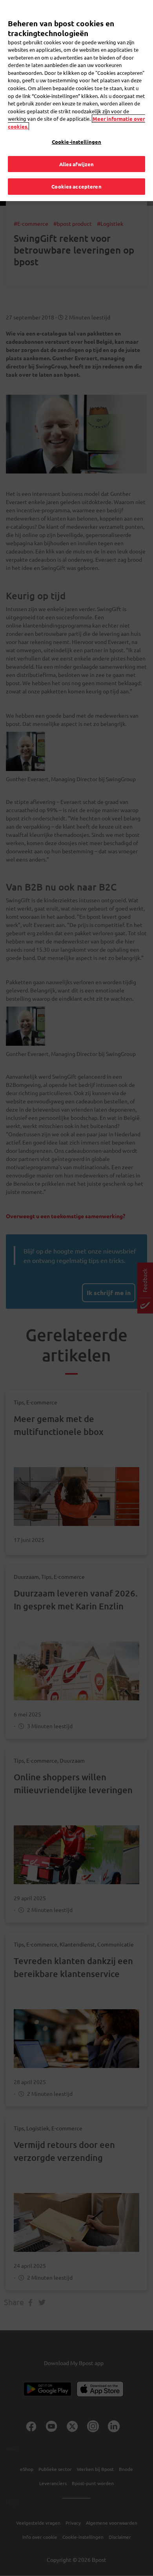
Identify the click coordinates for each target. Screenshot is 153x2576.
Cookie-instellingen (76, 142)
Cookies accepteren (76, 186)
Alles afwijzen (77, 164)
